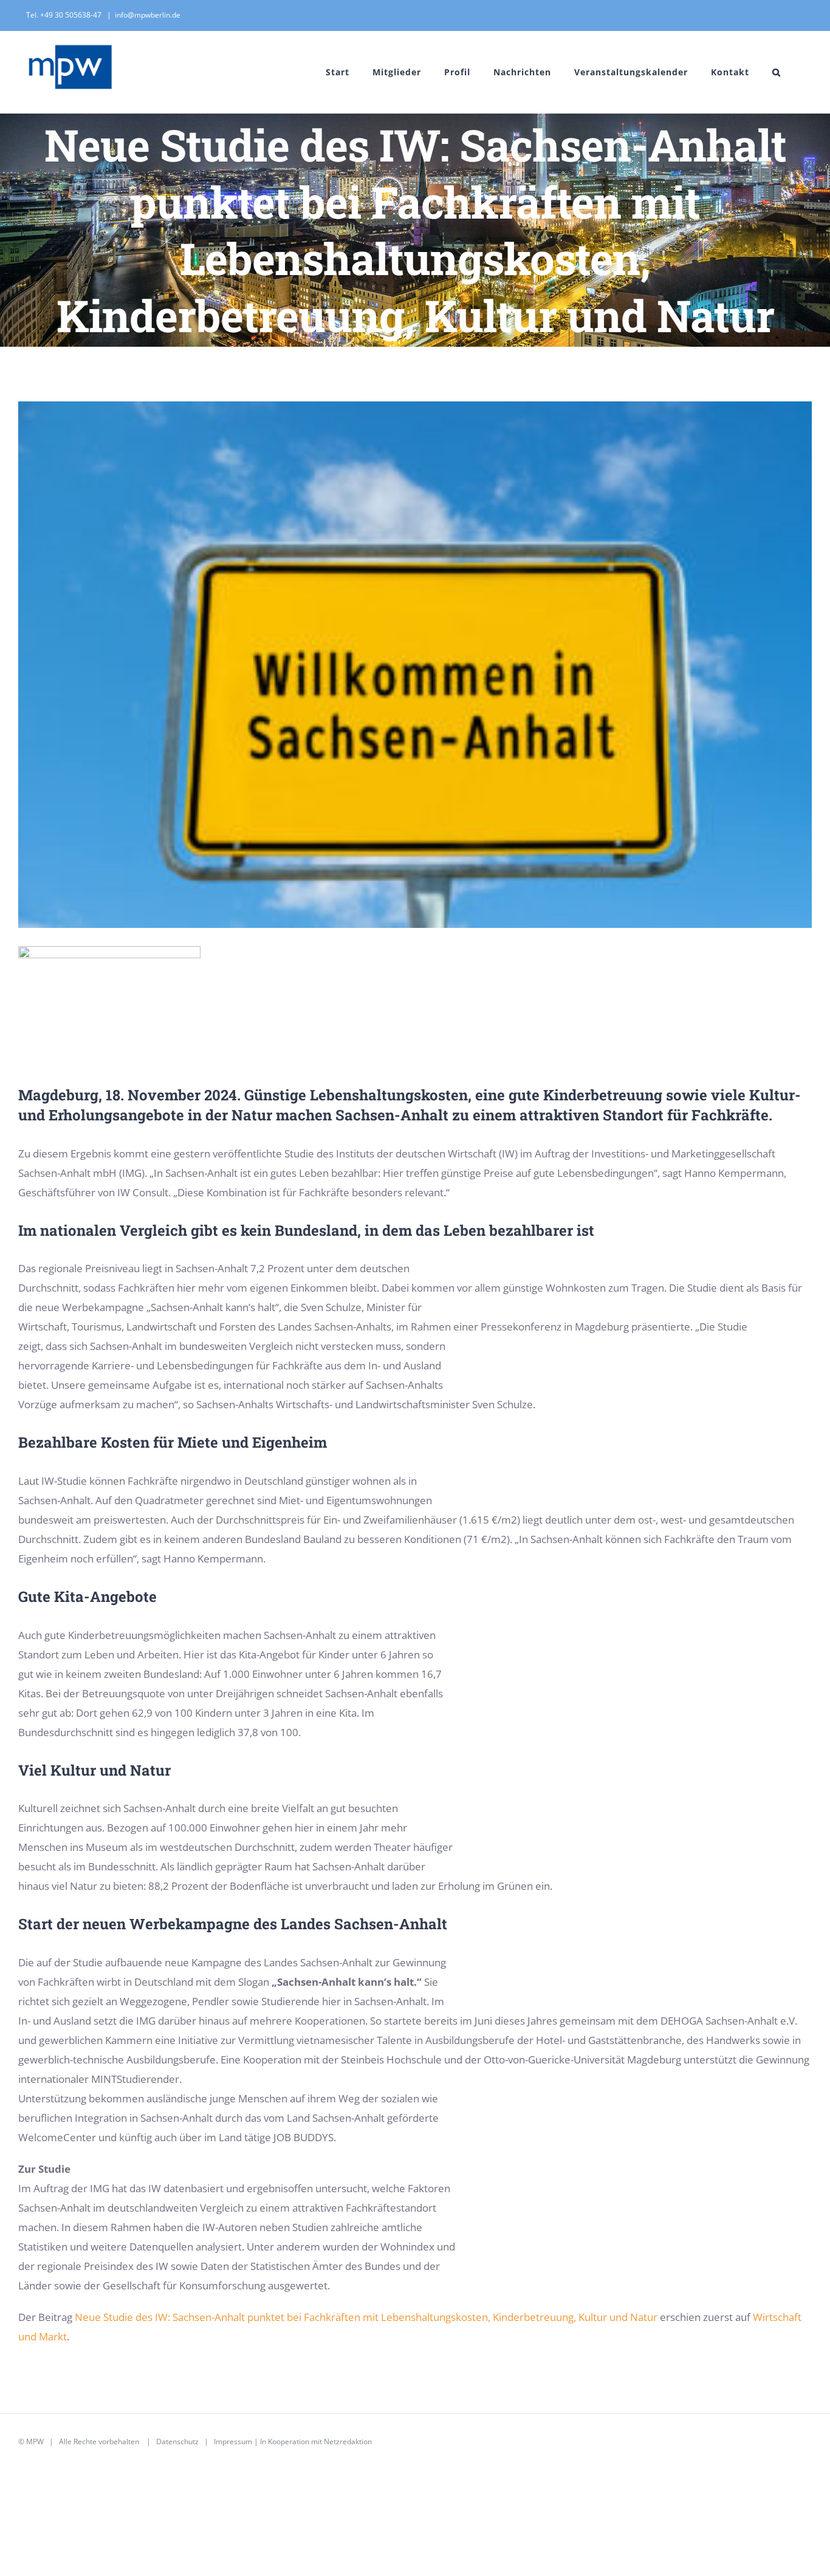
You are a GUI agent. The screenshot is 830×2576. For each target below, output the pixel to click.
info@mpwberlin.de (148, 15)
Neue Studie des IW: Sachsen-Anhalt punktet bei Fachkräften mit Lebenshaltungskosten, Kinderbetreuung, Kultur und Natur (366, 2317)
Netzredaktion (348, 2441)
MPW (35, 2441)
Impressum (233, 2441)
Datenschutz (177, 2441)
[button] (777, 72)
